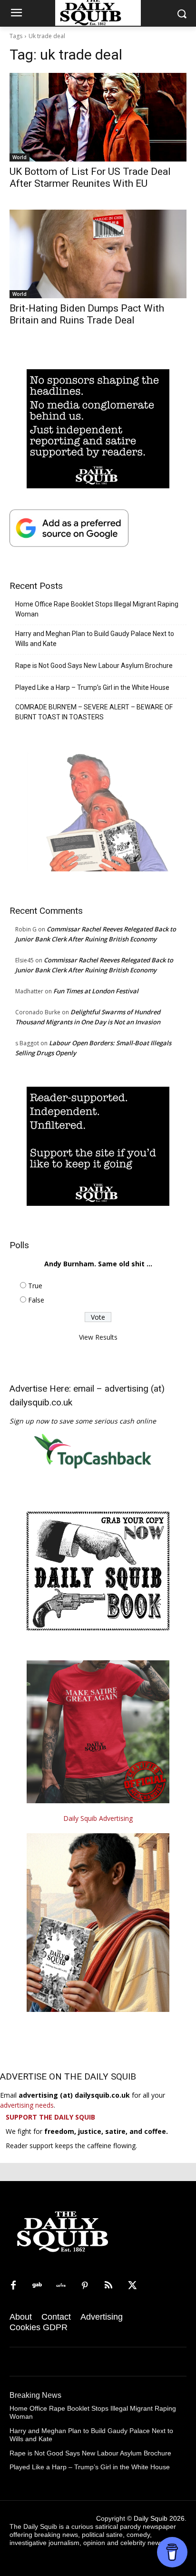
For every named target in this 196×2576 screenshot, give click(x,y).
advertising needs (27, 2105)
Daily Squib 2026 (159, 2518)
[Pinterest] (85, 2286)
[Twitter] (132, 2286)
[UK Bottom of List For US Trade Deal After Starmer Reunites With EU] (98, 117)
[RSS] (108, 2286)
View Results (98, 1337)
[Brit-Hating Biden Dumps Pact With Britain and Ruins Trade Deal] (98, 254)
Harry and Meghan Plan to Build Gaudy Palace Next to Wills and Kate (95, 639)
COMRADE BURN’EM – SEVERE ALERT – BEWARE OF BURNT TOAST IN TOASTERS (94, 712)
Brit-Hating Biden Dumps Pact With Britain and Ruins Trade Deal (87, 314)
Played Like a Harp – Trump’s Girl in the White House (92, 687)
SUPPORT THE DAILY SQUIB (50, 2117)
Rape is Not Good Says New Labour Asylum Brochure (94, 666)
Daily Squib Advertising (98, 1818)
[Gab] (37, 2286)
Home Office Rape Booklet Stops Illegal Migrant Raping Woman (97, 609)
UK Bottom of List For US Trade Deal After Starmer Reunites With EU (90, 177)
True (35, 1286)
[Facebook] (13, 2286)
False (36, 1300)
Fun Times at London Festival (96, 991)
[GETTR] (61, 2286)
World (20, 157)
